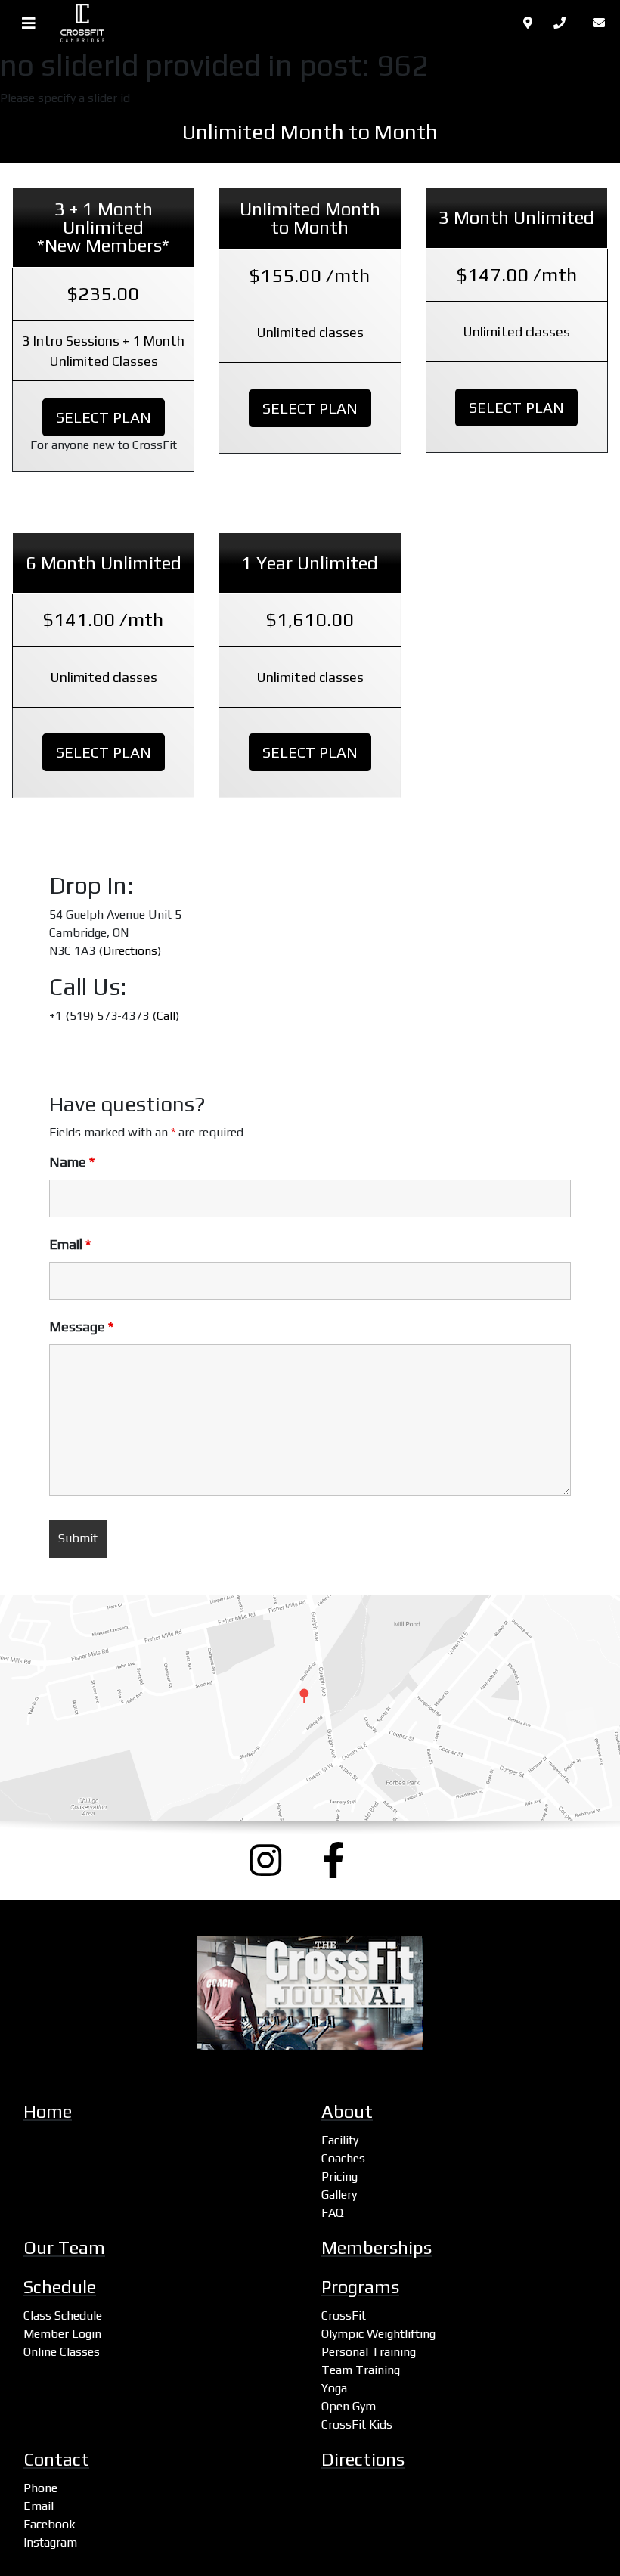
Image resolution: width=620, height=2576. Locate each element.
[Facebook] (346, 1861)
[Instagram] (274, 1861)
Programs (360, 2287)
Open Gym (349, 2406)
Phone (40, 2488)
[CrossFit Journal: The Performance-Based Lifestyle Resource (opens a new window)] (310, 1993)
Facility (340, 2140)
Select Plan (104, 417)
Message (81, 1327)
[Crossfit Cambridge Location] (310, 1708)
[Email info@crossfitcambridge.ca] (602, 23)
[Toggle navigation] (29, 23)
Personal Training (369, 2352)
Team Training (361, 2370)
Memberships (377, 2247)
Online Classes (62, 2352)
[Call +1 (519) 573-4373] (564, 23)
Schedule (60, 2287)
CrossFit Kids (357, 2424)
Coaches (343, 2158)
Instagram (50, 2542)
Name (72, 1162)
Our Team (64, 2247)
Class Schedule (63, 2316)
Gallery (339, 2195)
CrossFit (344, 2316)
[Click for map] (529, 23)
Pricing (339, 2176)
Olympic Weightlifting (378, 2334)
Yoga (334, 2388)
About (347, 2111)
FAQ (332, 2213)
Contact (56, 2459)
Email (70, 1245)
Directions (130, 951)
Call (166, 1016)
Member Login (62, 2334)
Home (48, 2111)
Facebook (50, 2524)
